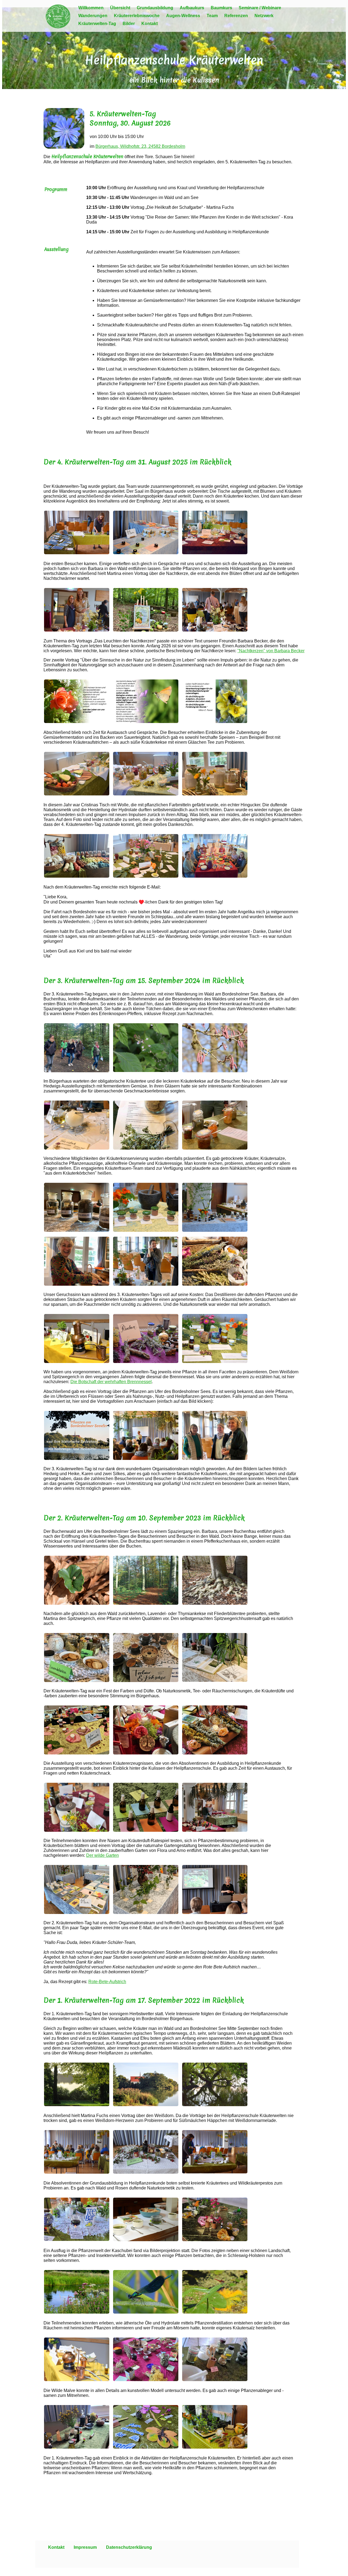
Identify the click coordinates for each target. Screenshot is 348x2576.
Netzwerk (264, 16)
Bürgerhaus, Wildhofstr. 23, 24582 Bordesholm (140, 146)
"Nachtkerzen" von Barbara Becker (271, 651)
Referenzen (236, 16)
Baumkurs (221, 8)
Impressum (85, 2547)
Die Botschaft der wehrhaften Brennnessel (111, 1382)
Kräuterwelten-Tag (97, 24)
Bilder (129, 24)
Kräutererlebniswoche (137, 16)
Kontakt (150, 24)
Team (212, 16)
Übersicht (120, 8)
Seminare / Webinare (260, 8)
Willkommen (91, 8)
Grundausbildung (155, 8)
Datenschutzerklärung (129, 2547)
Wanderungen (93, 16)
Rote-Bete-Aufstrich (107, 1982)
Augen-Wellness (183, 16)
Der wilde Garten (102, 1855)
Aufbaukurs (192, 8)
